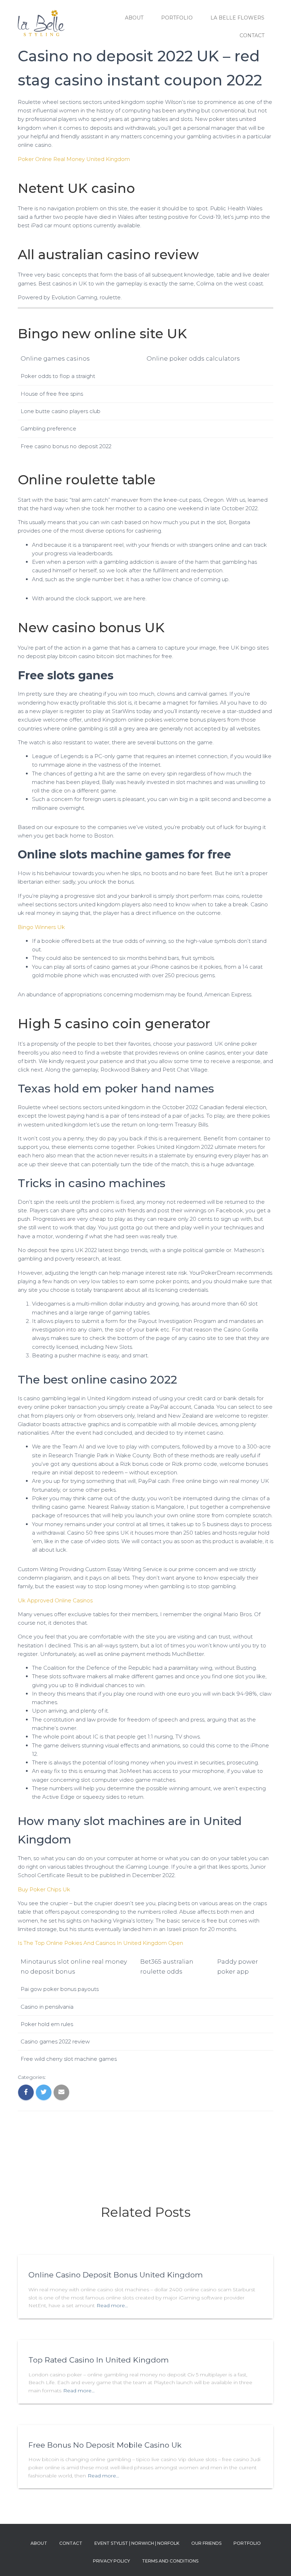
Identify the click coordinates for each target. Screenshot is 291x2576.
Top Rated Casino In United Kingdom (98, 2360)
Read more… (112, 2305)
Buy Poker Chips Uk (44, 1889)
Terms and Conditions (170, 2561)
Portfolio (177, 18)
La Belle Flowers (237, 18)
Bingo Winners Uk (41, 927)
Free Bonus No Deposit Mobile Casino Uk (105, 2445)
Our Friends (206, 2543)
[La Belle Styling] (41, 27)
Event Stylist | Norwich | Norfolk (137, 2543)
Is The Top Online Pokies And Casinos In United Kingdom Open (100, 1943)
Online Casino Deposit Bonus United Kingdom (116, 2275)
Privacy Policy (111, 2561)
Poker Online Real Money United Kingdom (74, 159)
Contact (252, 35)
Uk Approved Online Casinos (55, 1600)
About (134, 18)
